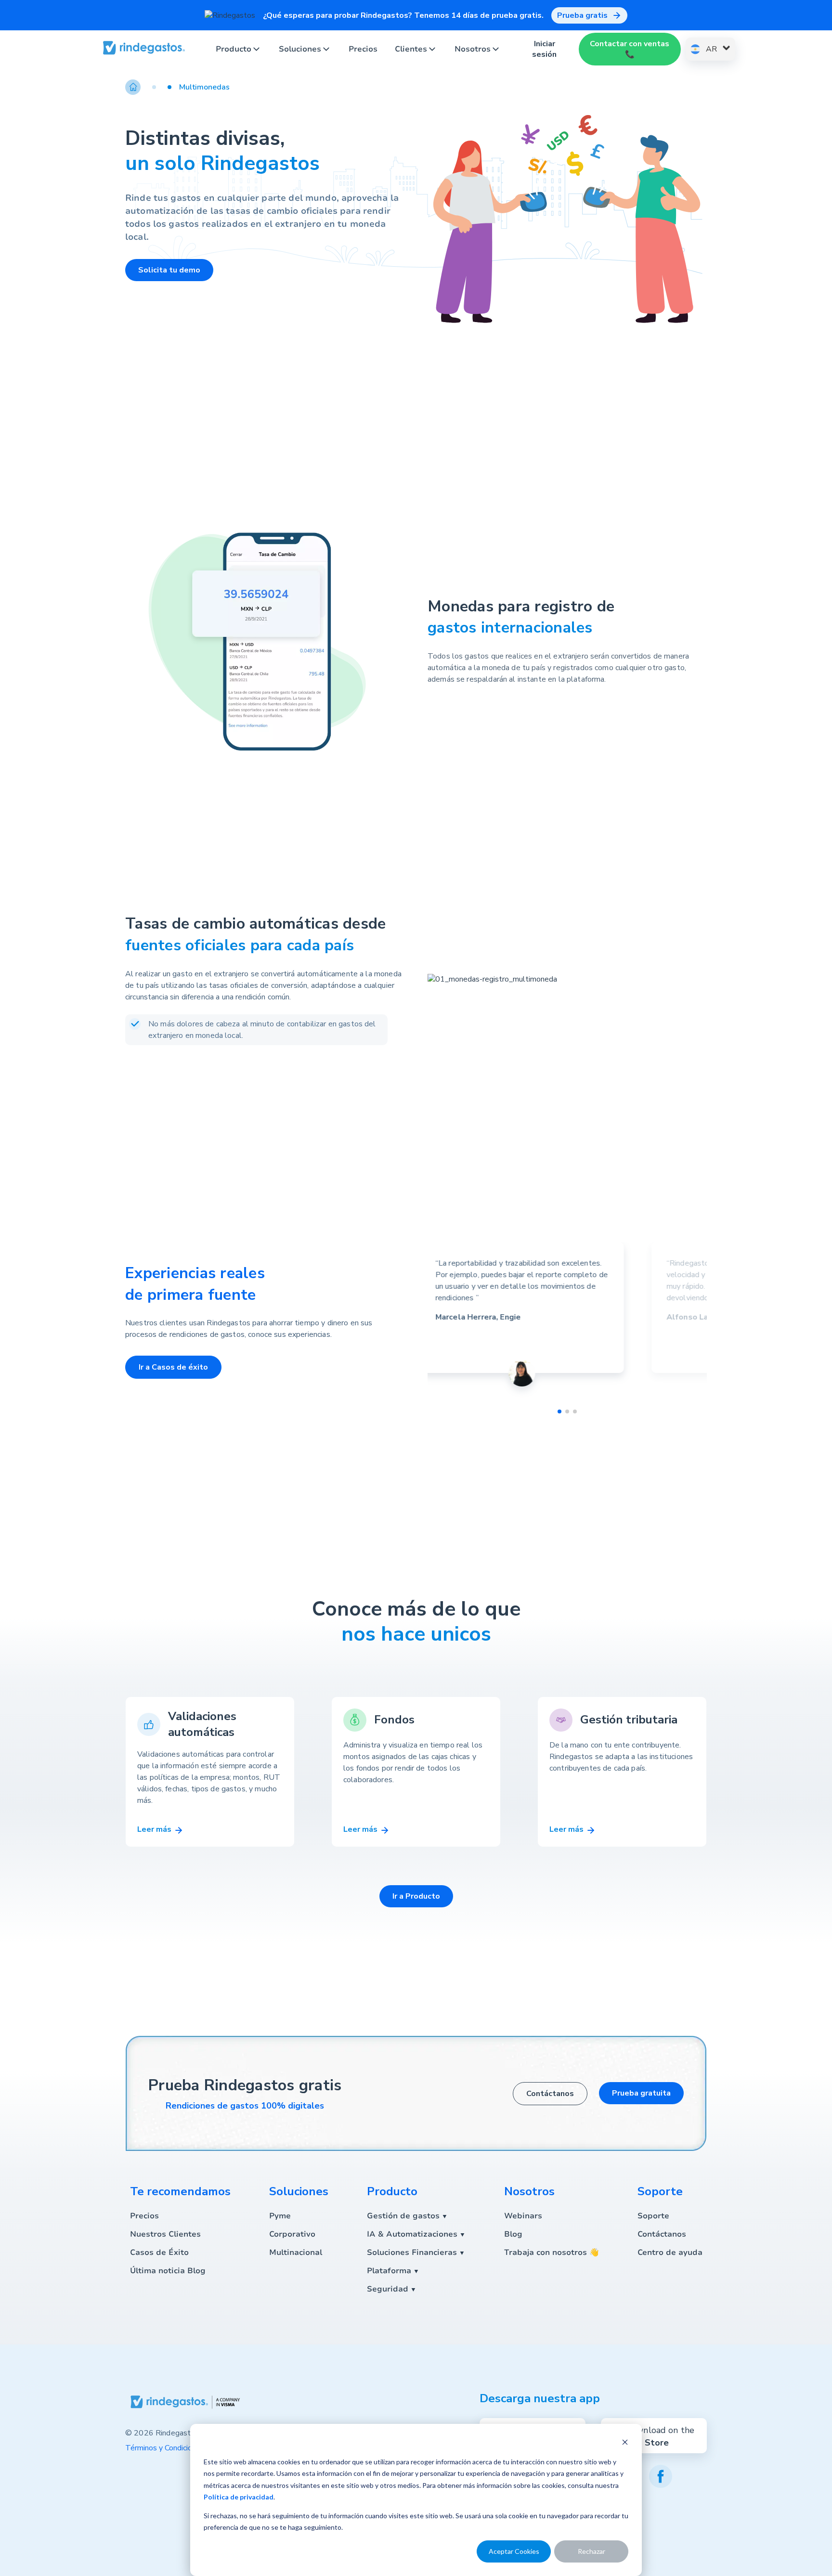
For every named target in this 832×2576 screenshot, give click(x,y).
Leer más (155, 1829)
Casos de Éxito (159, 2252)
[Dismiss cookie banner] (625, 2443)
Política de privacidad (239, 2497)
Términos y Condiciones (165, 2448)
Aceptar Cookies (514, 2551)
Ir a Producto (416, 1896)
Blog (513, 2234)
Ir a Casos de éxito (173, 1367)
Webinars (523, 2216)
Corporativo (292, 2234)
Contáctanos (550, 2094)
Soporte (653, 2216)
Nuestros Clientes (165, 2234)
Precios (363, 49)
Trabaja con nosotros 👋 (552, 2252)
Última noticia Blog (168, 2271)
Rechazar (591, 2551)
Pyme (280, 2216)
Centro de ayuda (670, 2252)
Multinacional (296, 2252)
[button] (148, 87)
